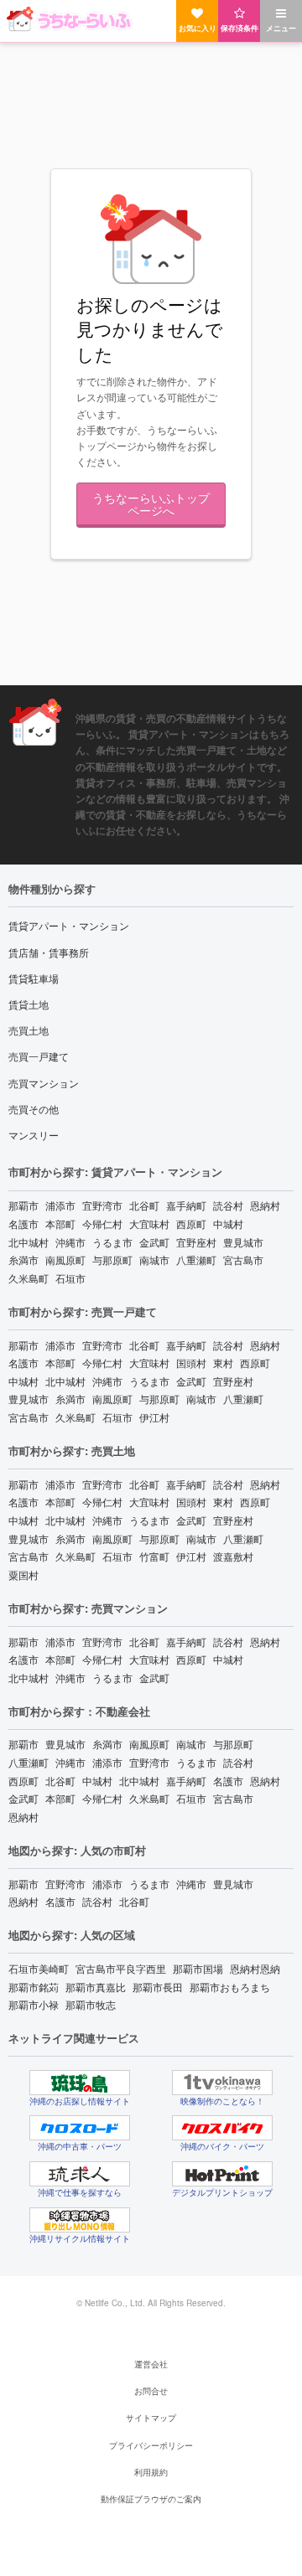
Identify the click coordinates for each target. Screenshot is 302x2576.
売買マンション (44, 1083)
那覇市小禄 (34, 2004)
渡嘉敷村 (233, 1556)
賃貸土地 (29, 1004)
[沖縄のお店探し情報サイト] (80, 2083)
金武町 (154, 1242)
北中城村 (29, 1242)
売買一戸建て (39, 1056)
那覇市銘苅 (34, 1987)
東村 (223, 1363)
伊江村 (154, 1417)
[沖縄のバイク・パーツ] (222, 2128)
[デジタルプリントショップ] (222, 2174)
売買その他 (34, 1109)
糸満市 (23, 1260)
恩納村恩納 (255, 1968)
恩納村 (265, 1205)
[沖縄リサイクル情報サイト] (80, 2220)
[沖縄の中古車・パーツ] (80, 2128)
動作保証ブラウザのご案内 (151, 2499)
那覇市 (23, 1205)
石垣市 (70, 1278)
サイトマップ (151, 2418)
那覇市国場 (198, 1968)
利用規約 (151, 2472)
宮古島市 (243, 1260)
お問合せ (151, 2391)
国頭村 (191, 1363)
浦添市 (60, 1205)
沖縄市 (70, 1242)
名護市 (23, 1223)
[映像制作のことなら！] (222, 2083)
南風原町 (65, 1260)
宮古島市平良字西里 (121, 1968)
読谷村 (228, 1205)
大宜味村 (149, 1223)
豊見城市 (243, 1242)
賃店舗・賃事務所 (49, 952)
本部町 (60, 1223)
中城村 (228, 1223)
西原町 (191, 1223)
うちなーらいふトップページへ (151, 503)
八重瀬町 (196, 1260)
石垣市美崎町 (39, 1968)
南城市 (154, 1260)
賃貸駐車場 (34, 978)
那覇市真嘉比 (96, 1987)
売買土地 (29, 1030)
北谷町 (144, 1205)
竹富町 (154, 1556)
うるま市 (112, 1242)
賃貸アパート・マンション (69, 925)
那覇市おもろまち (230, 1987)
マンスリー (34, 1135)
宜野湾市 (102, 1205)
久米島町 (29, 1278)
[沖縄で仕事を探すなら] (80, 2174)
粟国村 (23, 1575)
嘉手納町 (186, 1205)
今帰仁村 (102, 1223)
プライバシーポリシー (151, 2445)
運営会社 (151, 2364)
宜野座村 (196, 1242)
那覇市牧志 (91, 2004)
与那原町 (112, 1260)
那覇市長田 (158, 1987)
